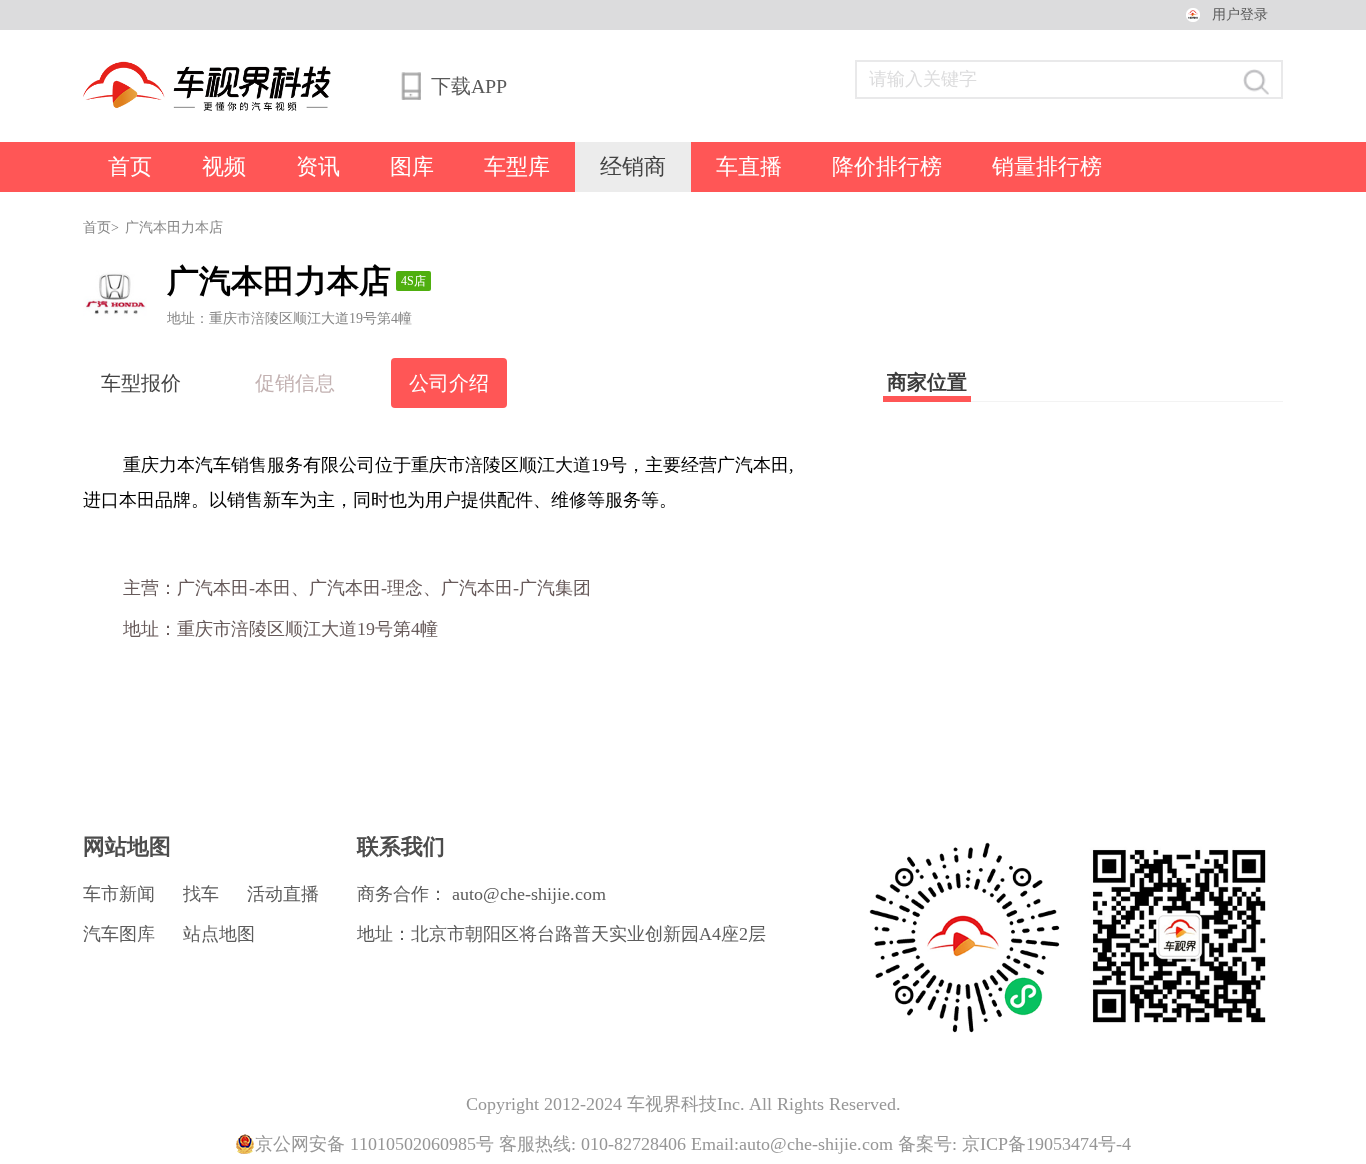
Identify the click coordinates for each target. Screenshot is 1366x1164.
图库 (412, 166)
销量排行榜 (1047, 166)
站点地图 (219, 934)
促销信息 (295, 383)
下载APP (468, 86)
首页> (101, 227)
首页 (130, 166)
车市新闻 (119, 894)
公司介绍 (449, 383)
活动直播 (283, 894)
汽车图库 (119, 934)
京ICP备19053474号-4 (1046, 1144)
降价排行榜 (887, 166)
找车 (201, 894)
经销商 (633, 166)
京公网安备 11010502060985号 (374, 1144)
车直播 (749, 166)
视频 (224, 166)
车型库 (517, 166)
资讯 (318, 166)
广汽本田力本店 (174, 227)
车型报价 (141, 383)
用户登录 (1240, 15)
